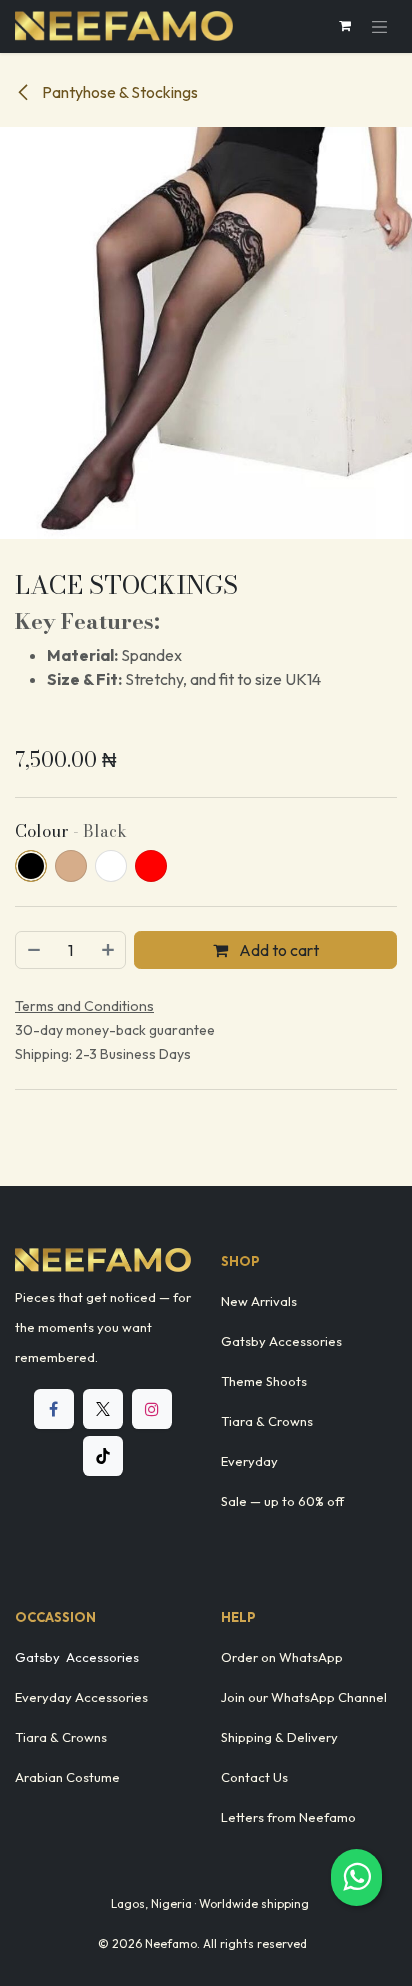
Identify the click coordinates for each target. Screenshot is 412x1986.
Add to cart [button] (277, 950)
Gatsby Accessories (281, 1341)
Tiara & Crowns (267, 1421)
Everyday (249, 1461)
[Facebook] (54, 1409)
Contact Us (254, 1777)
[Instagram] (152, 1409)
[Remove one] (33, 950)
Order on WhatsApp (282, 1657)
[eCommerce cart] (345, 26)
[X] (103, 1409)
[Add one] (109, 950)
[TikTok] (103, 1456)
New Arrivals (259, 1301)
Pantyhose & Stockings (118, 92)
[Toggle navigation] (380, 26)
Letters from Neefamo (288, 1817)
